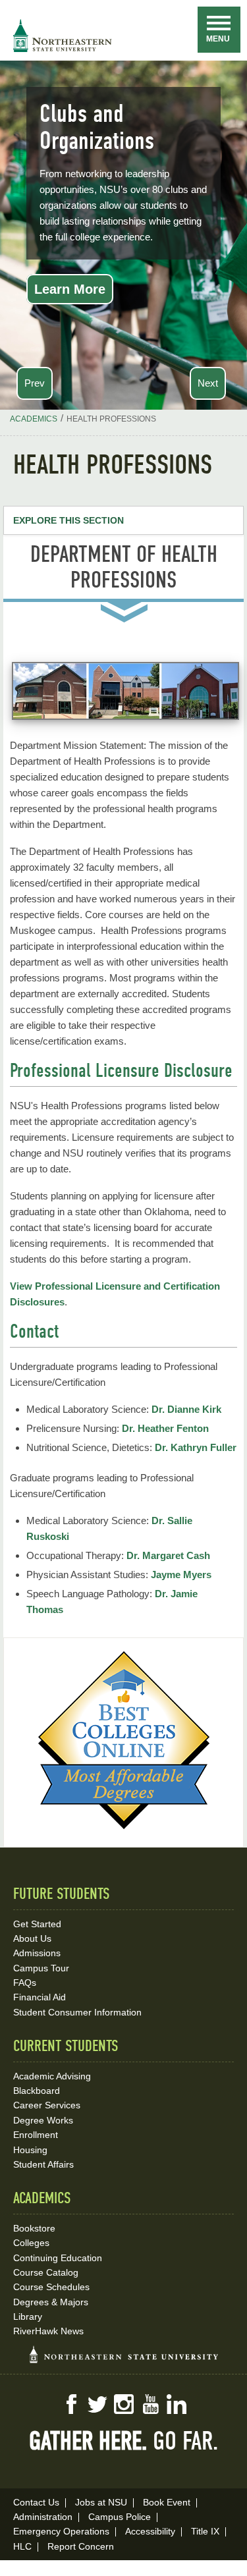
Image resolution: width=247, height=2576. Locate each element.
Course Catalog (46, 2272)
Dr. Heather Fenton (165, 1428)
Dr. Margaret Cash (168, 1555)
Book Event (167, 2502)
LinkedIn (177, 2404)
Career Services (47, 2105)
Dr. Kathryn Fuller (196, 1447)
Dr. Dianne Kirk (186, 1409)
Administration (43, 2517)
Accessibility (150, 2531)
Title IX (205, 2531)
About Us (32, 1938)
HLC (22, 2546)
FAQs (25, 1983)
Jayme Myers (181, 1575)
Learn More (70, 289)
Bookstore (34, 2228)
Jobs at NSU (101, 2502)
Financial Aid (40, 1997)
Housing (30, 2150)
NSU (63, 36)
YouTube (150, 2404)
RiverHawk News (48, 2331)
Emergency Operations (61, 2531)
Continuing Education (58, 2258)
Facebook (71, 2404)
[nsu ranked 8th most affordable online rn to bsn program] (124, 1825)
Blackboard (37, 2091)
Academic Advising (52, 2076)
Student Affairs (43, 2164)
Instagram (124, 2404)
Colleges (31, 2243)
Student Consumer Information (77, 2012)
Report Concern (81, 2546)
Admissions (37, 1953)
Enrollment (36, 2135)
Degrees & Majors (51, 2302)
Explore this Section (69, 520)
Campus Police (120, 2517)
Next (208, 383)
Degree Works (43, 2120)
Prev (35, 383)
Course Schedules (51, 2287)
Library (28, 2316)
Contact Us (36, 2502)
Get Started (37, 1924)
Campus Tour (41, 1968)
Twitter (97, 2404)
